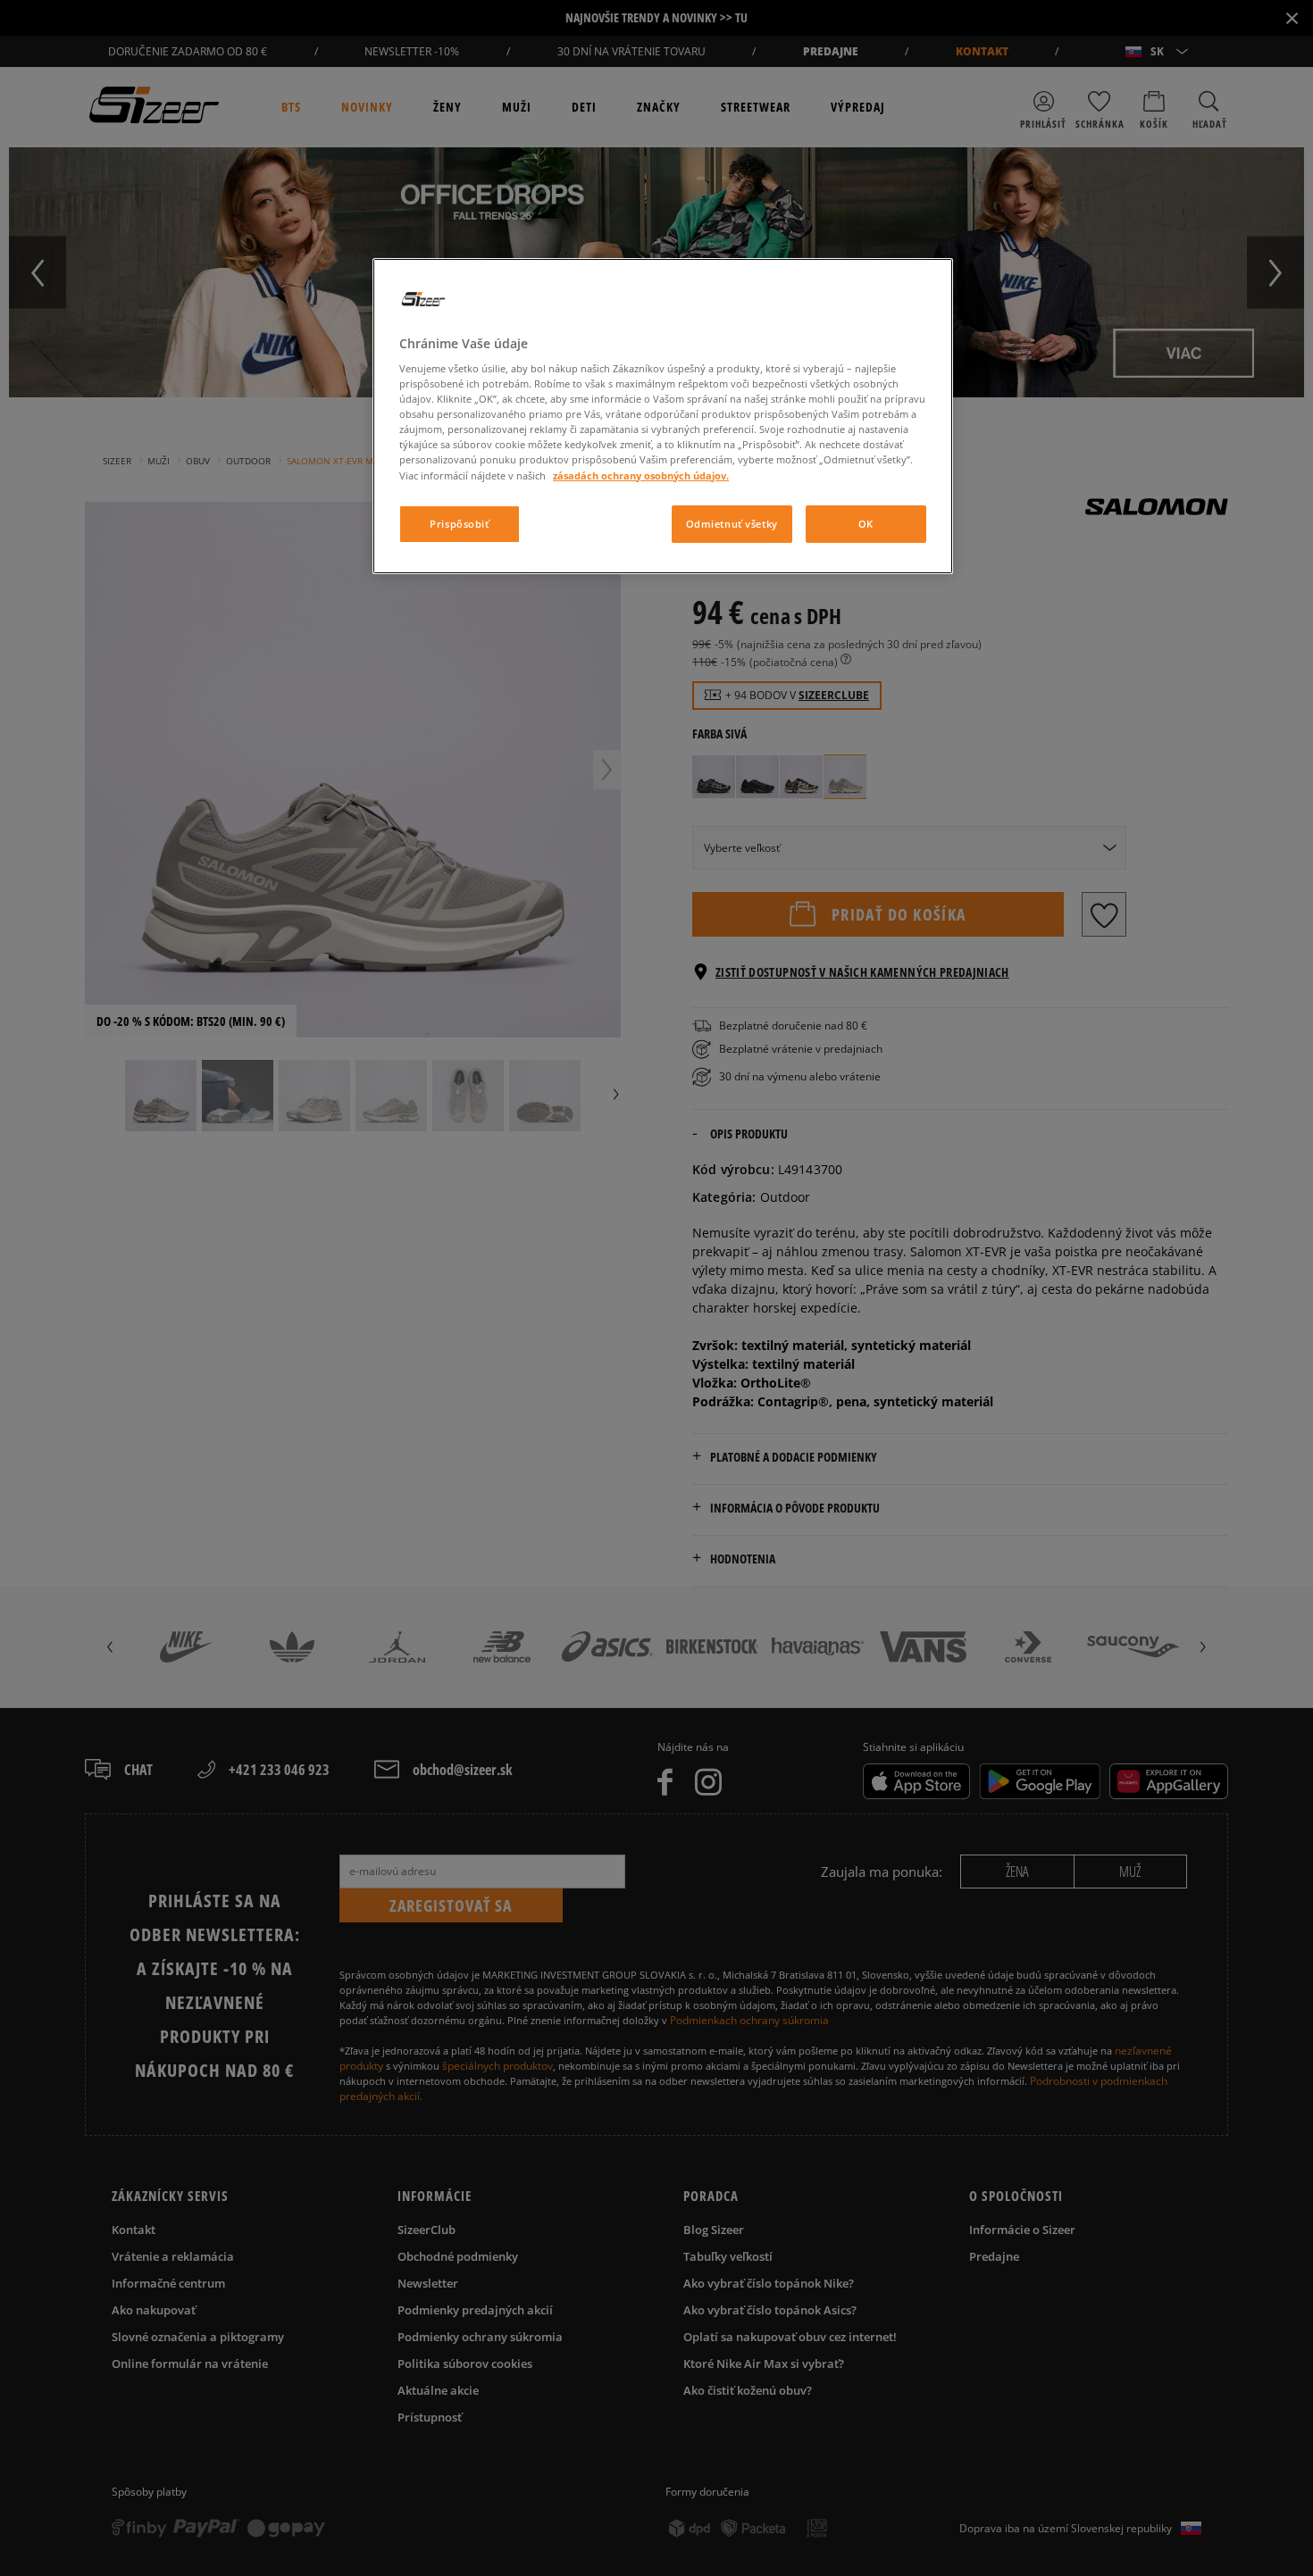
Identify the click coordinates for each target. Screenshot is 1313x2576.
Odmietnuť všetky (732, 524)
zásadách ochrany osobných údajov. (641, 475)
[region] (663, 416)
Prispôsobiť (459, 524)
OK (866, 524)
